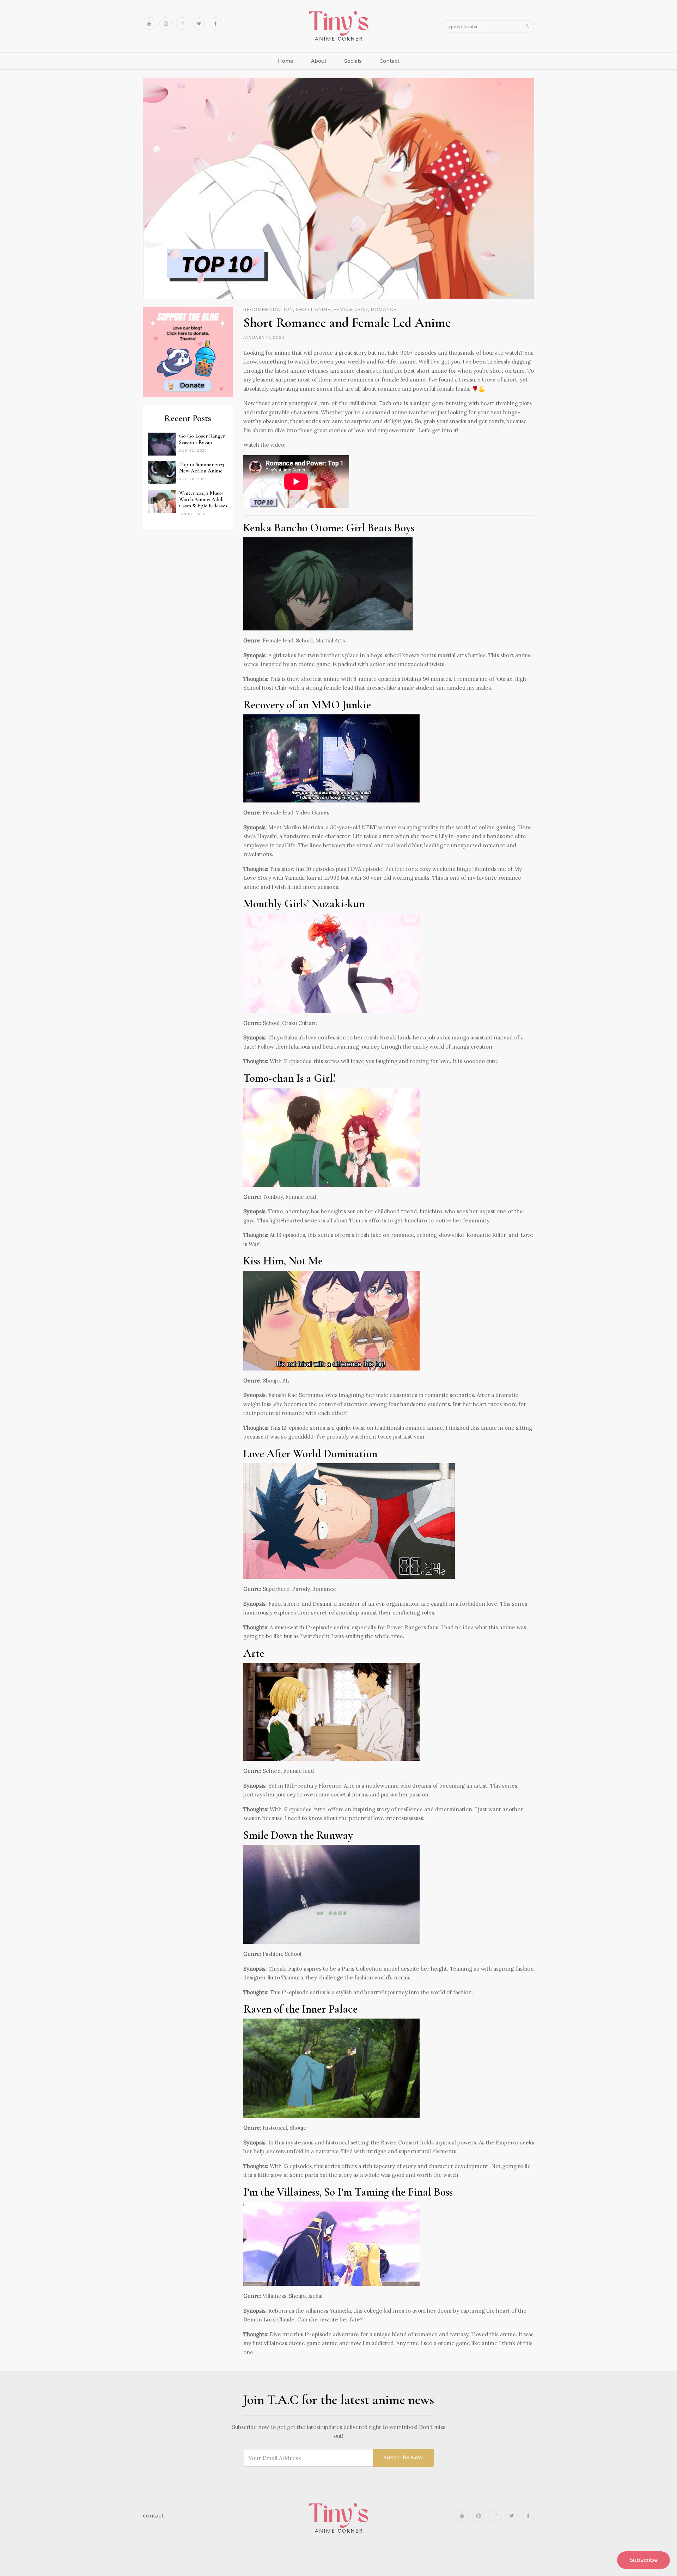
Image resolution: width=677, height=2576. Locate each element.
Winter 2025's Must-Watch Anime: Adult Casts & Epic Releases (203, 499)
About (319, 61)
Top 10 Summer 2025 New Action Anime (202, 468)
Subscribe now (403, 2458)
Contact (389, 61)
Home (286, 61)
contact (153, 2516)
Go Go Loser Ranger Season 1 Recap (202, 439)
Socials (353, 61)
